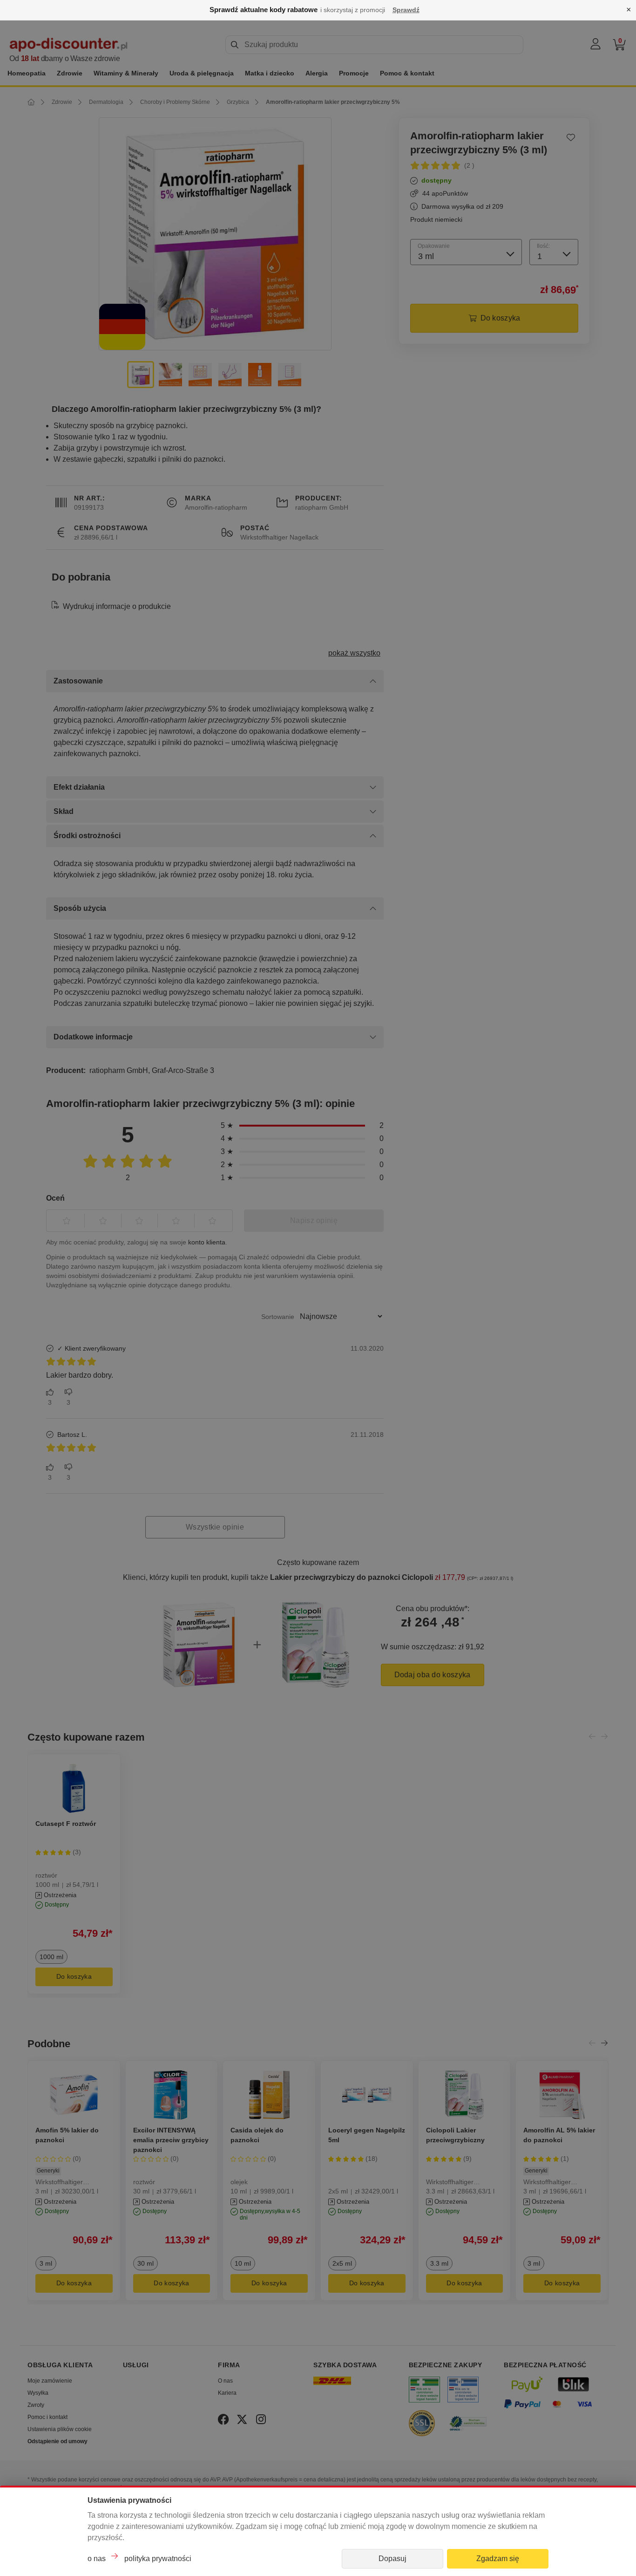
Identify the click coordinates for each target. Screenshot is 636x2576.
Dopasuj (392, 2559)
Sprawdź (406, 10)
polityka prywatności (158, 2559)
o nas (97, 2559)
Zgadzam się (498, 2559)
